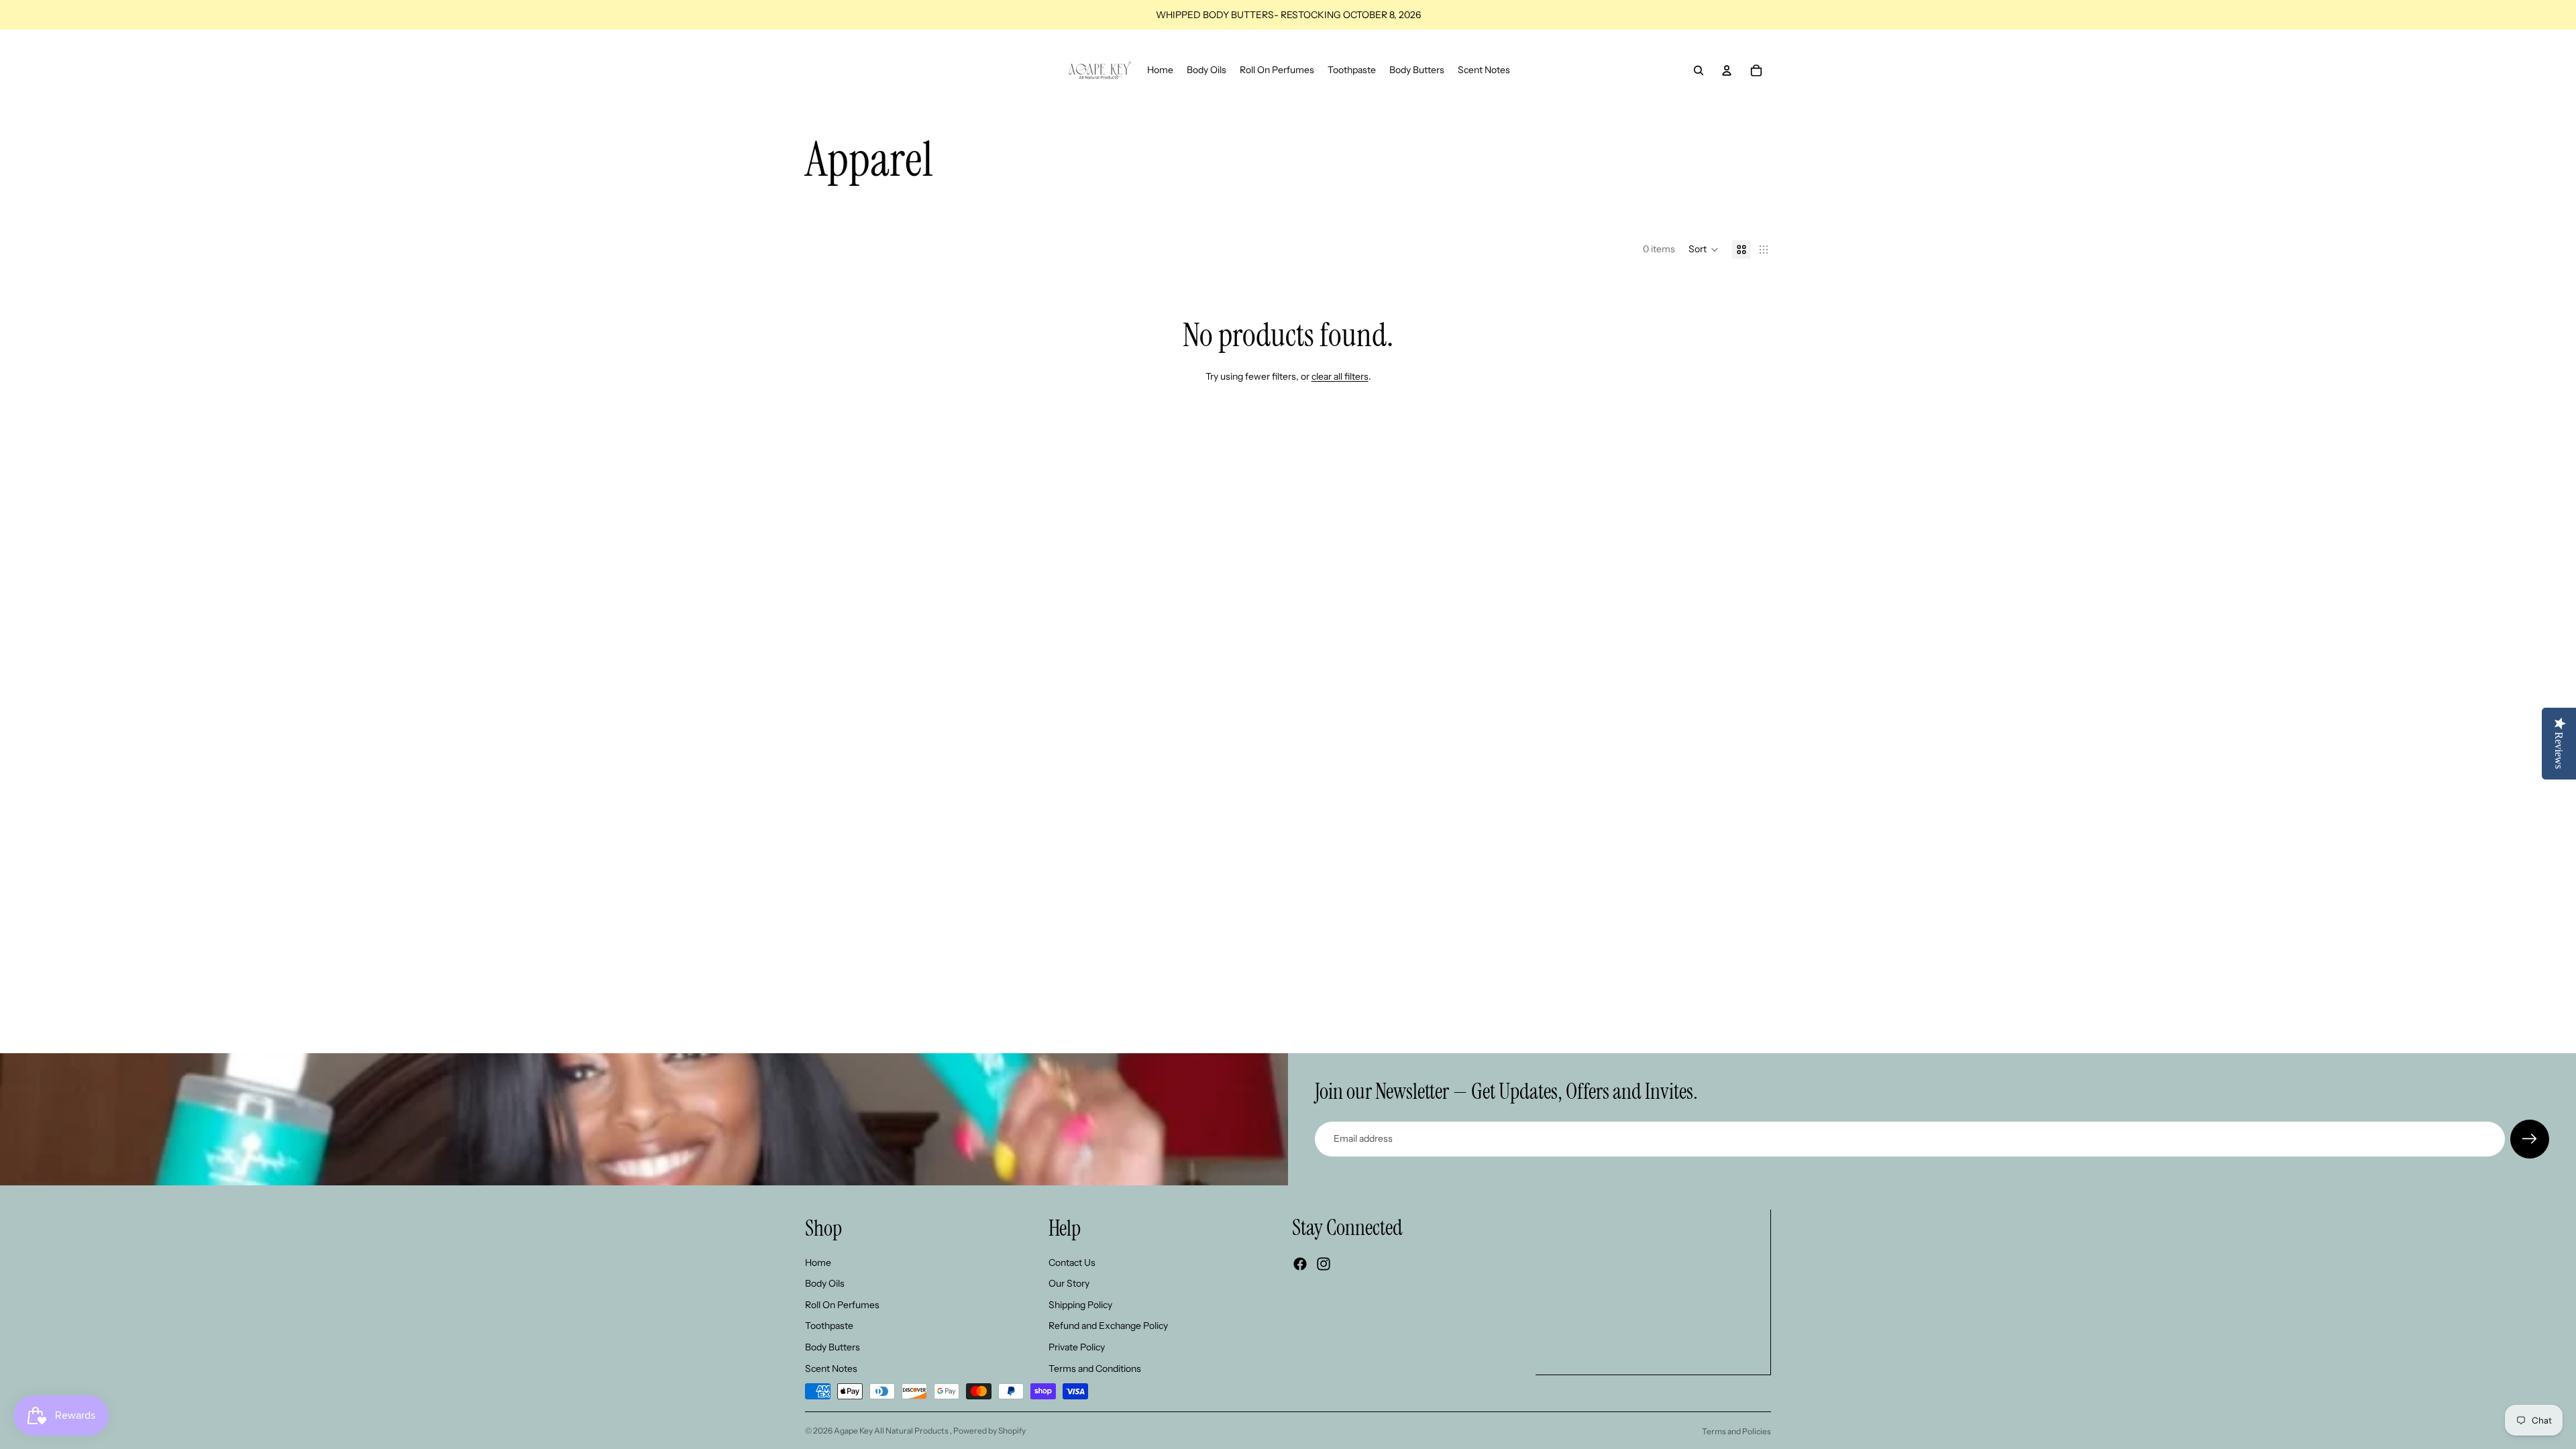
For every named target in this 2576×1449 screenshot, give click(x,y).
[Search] (1699, 70)
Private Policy (1077, 1347)
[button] (1704, 250)
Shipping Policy (1080, 1305)
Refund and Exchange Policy (1108, 1326)
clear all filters (1340, 376)
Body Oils (825, 1283)
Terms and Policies (1736, 1431)
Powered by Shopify (989, 1431)
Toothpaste (829, 1326)
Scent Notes (831, 1368)
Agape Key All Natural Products (892, 1431)
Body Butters (833, 1347)
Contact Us (1072, 1263)
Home (818, 1263)
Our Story (1069, 1283)
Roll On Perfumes (842, 1305)
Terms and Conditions (1095, 1368)
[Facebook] (1300, 1264)
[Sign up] (2530, 1139)
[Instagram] (1324, 1264)
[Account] (1727, 70)
